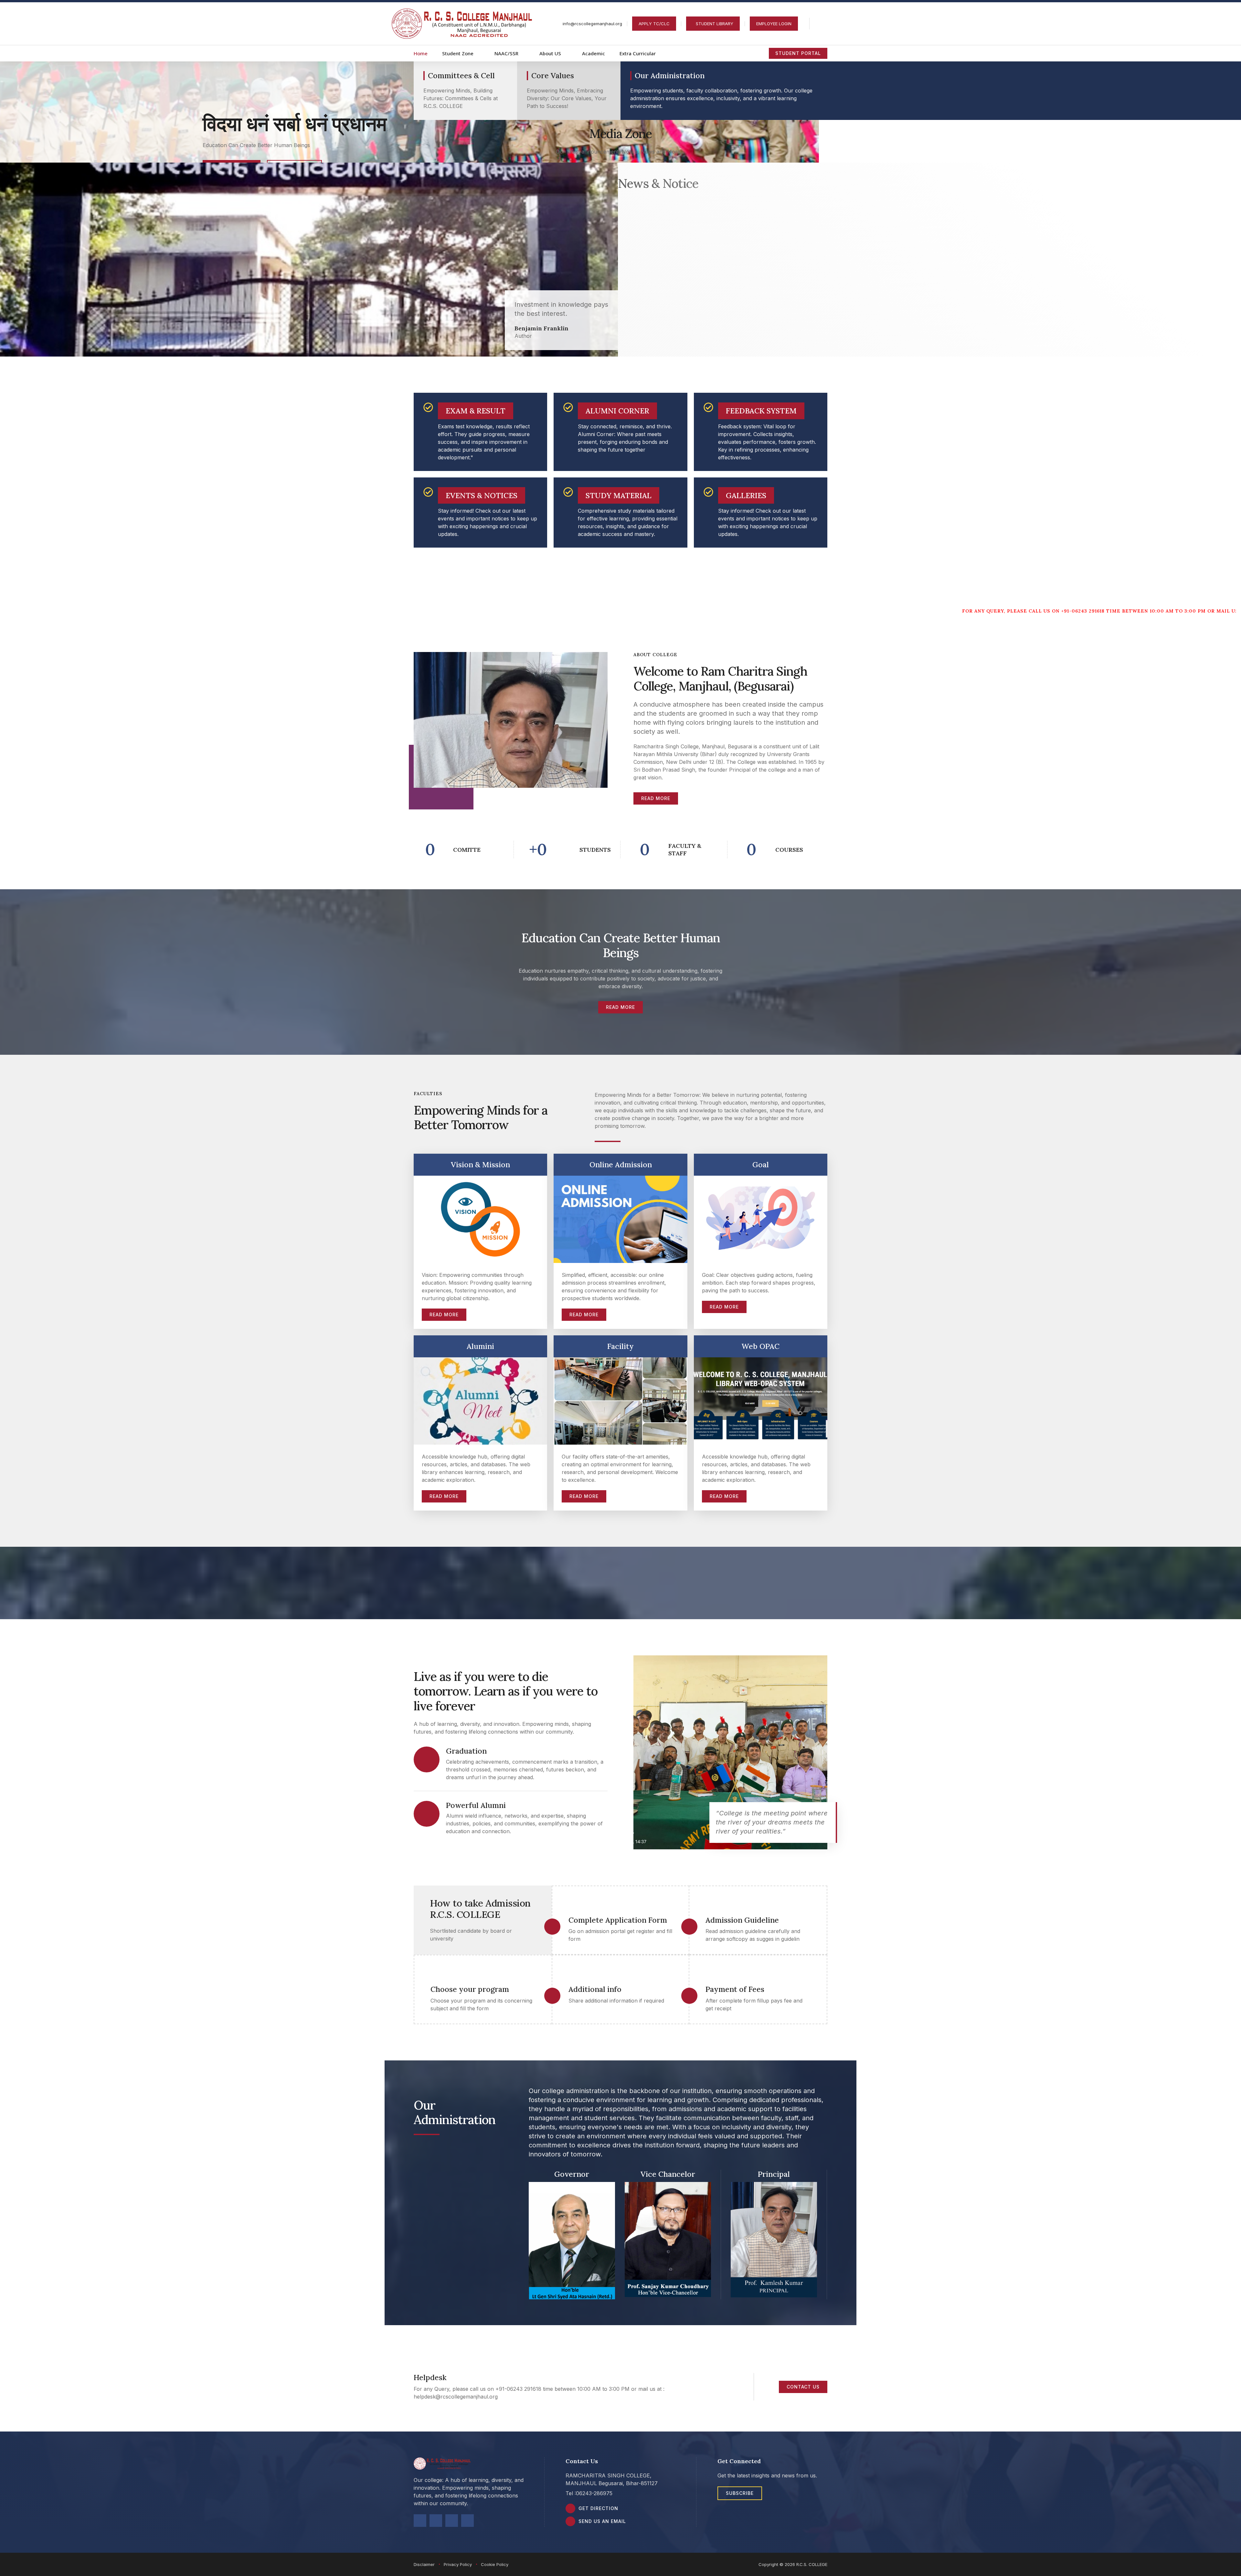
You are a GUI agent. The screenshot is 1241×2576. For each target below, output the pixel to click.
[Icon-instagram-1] (467, 2521)
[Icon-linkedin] (452, 2521)
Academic (594, 53)
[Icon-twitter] (436, 2521)
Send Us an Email (602, 2521)
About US (550, 53)
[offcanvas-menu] (823, 24)
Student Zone (458, 53)
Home (421, 53)
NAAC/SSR (506, 53)
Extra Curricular (638, 53)
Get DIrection (598, 2508)
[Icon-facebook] (420, 2521)
